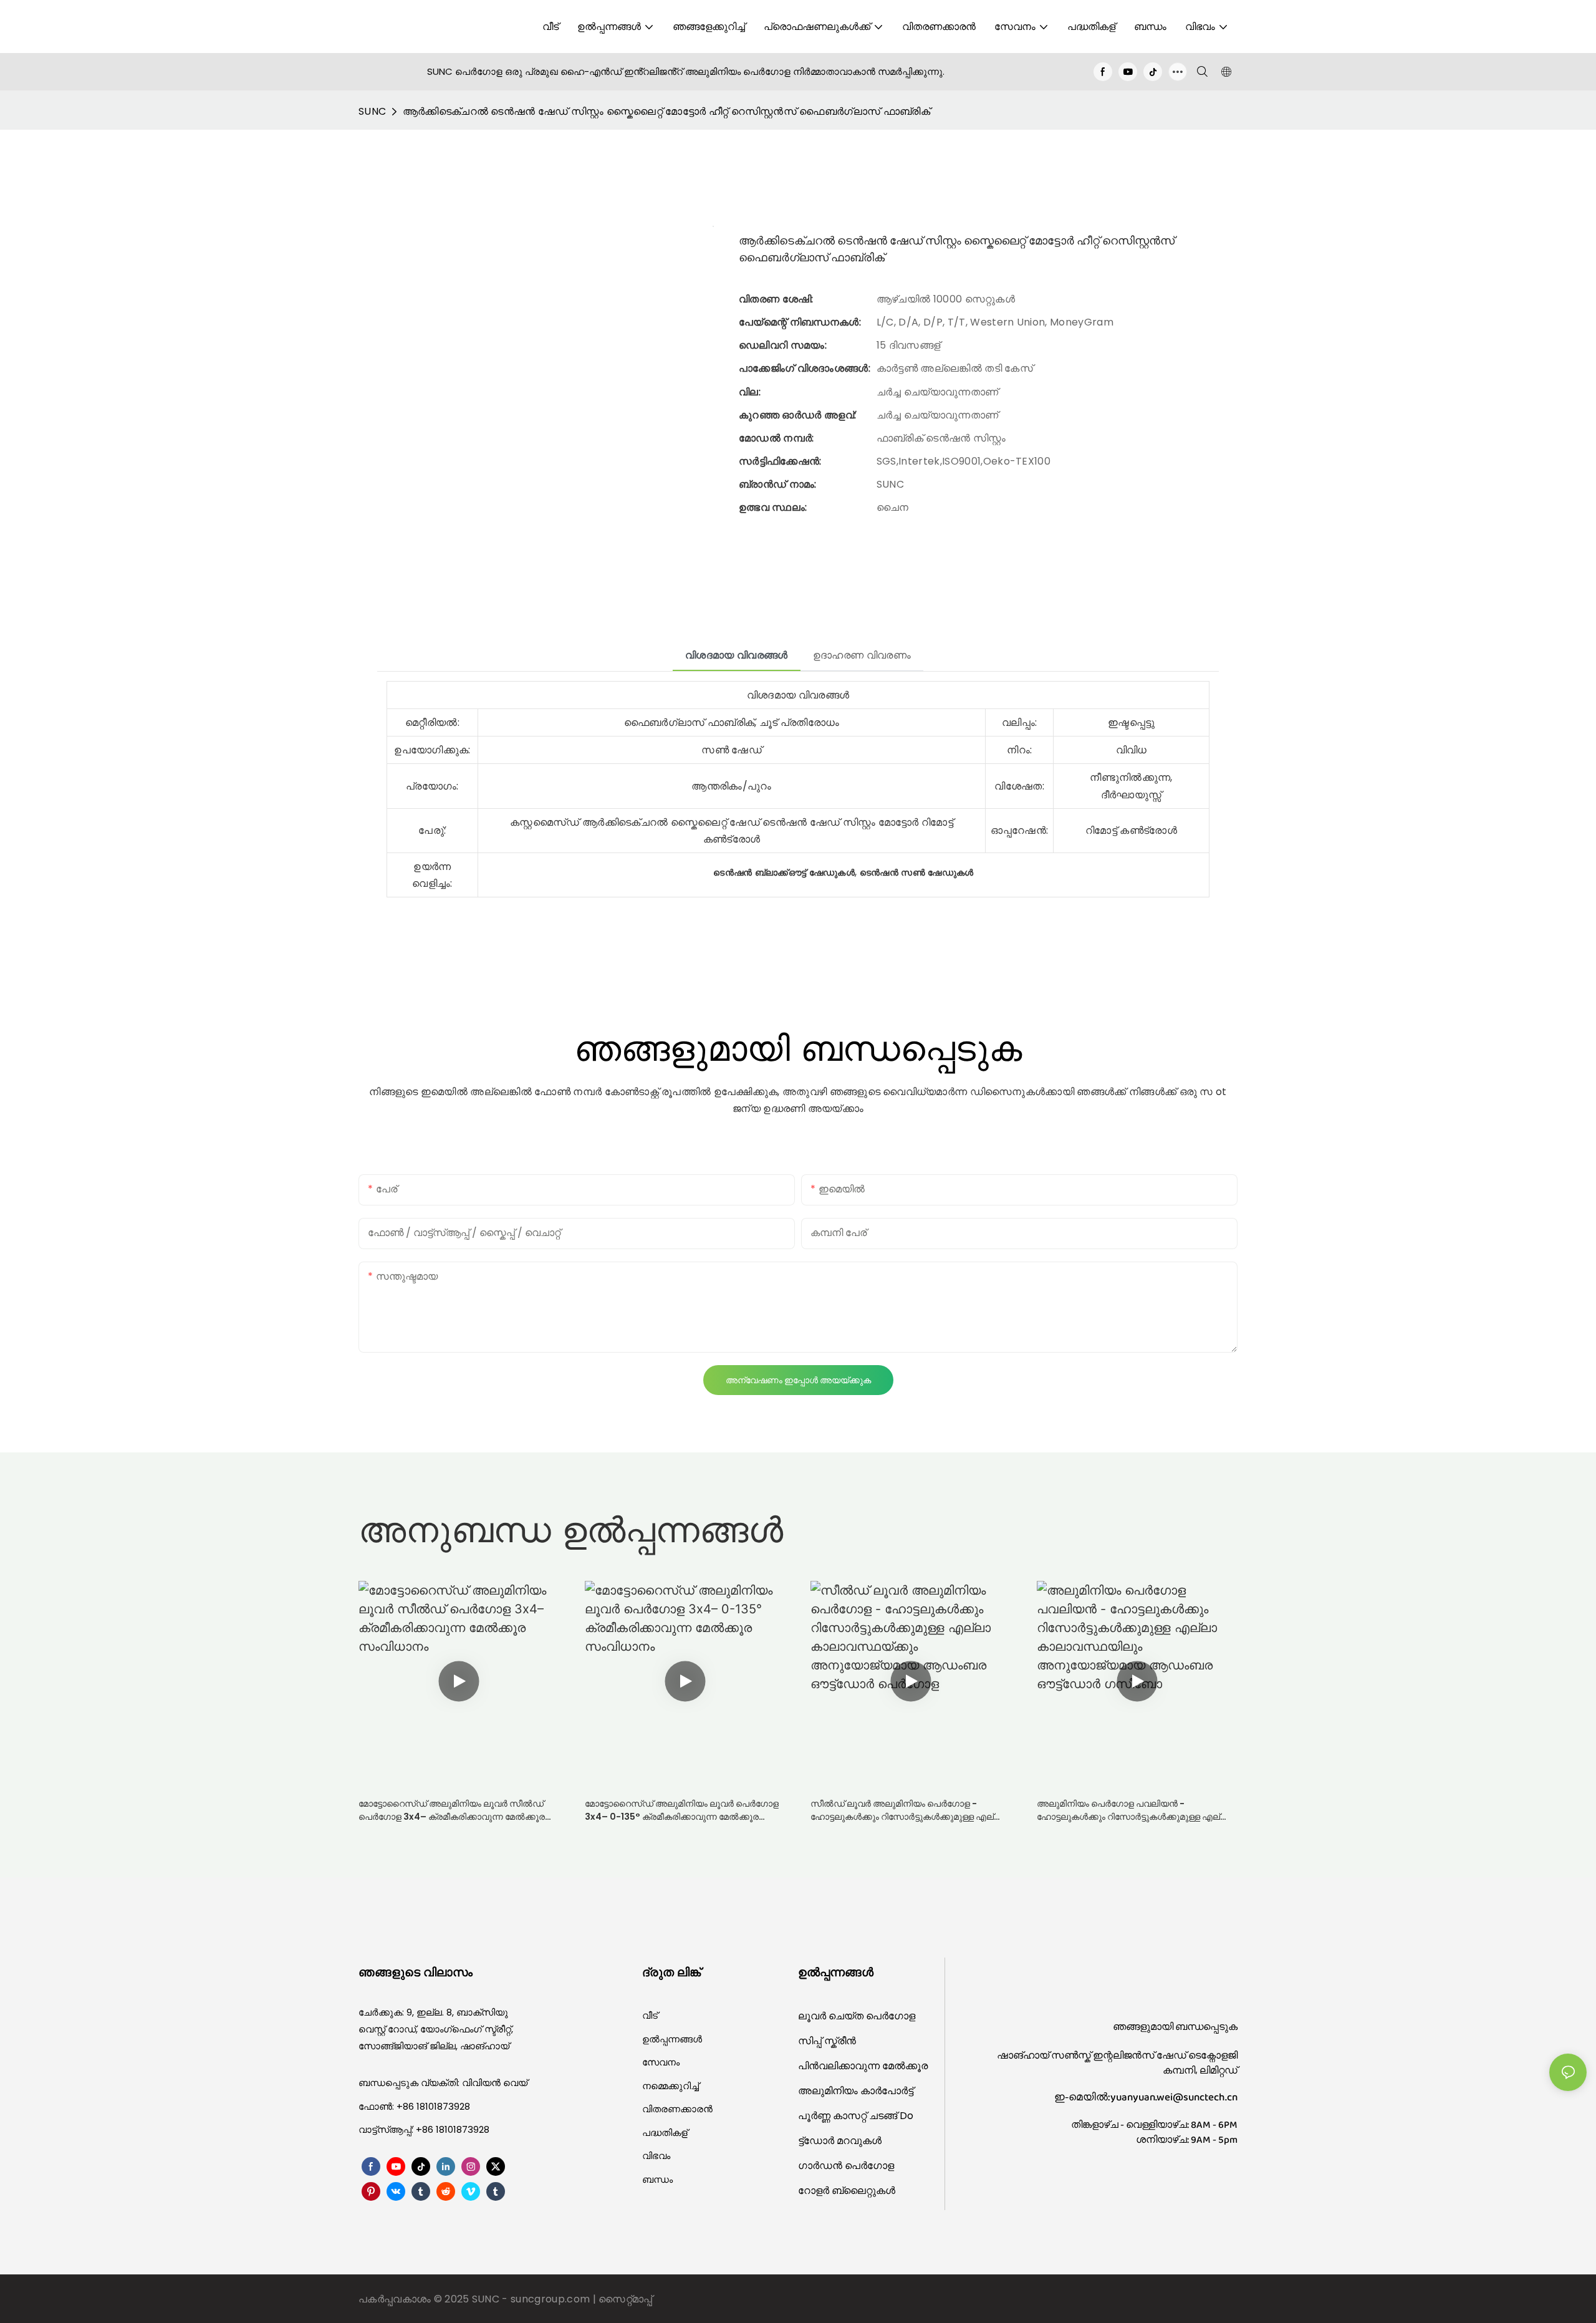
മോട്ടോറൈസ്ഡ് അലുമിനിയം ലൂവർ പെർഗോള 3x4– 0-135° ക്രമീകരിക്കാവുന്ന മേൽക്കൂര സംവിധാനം (682, 1810)
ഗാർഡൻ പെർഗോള (846, 2166)
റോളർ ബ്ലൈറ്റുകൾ (847, 2190)
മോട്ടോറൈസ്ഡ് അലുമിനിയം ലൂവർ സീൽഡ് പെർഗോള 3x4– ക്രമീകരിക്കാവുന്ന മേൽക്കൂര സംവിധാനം (452, 1810)
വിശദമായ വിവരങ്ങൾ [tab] (737, 655)
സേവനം (661, 2062)
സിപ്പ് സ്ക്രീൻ (827, 2041)
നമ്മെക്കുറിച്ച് (671, 2086)
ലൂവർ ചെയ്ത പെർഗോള (857, 2016)
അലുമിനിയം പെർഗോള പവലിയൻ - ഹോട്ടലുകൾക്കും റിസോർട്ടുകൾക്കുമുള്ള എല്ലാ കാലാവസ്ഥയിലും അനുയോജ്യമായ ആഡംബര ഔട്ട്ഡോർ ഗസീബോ (1136, 1810)
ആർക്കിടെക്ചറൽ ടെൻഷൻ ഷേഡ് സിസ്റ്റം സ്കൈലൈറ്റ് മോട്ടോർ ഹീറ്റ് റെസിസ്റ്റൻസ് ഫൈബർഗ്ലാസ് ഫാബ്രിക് (666, 111)
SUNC (372, 111)
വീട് (650, 2015)
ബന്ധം (657, 2179)
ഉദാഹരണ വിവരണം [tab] (862, 655)
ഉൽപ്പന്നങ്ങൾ (672, 2039)
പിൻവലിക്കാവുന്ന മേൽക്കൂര (863, 2066)
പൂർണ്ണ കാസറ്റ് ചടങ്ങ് (849, 2116)
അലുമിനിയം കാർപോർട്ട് (856, 2091)
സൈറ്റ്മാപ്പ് (625, 2299)
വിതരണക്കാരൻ (677, 2109)
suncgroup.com (551, 2299)
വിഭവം (656, 2156)
